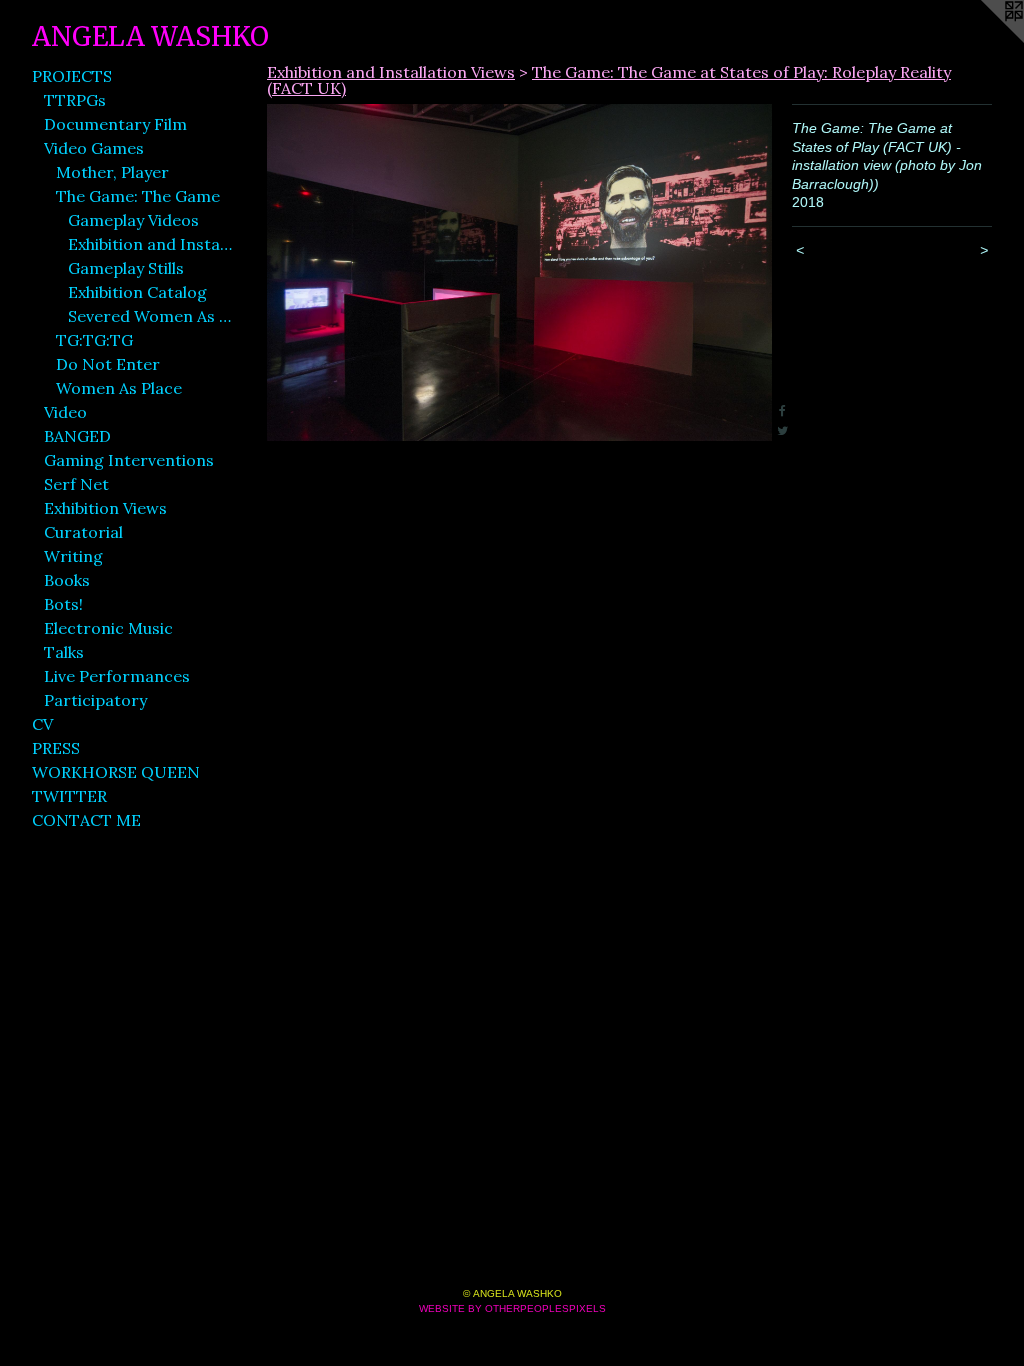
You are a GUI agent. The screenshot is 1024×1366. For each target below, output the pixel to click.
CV (42, 724)
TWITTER (69, 796)
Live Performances (117, 676)
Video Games (94, 148)
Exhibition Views (105, 508)
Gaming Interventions (129, 460)
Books (67, 580)
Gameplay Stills (126, 268)
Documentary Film (115, 124)
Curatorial (83, 532)
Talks (64, 652)
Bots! (63, 604)
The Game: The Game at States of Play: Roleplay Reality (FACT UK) (609, 80)
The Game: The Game (138, 196)
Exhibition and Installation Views (150, 244)
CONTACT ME (86, 820)
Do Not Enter (108, 364)
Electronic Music (108, 628)
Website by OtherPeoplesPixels (512, 1308)
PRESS (56, 748)
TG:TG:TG (94, 340)
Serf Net (76, 484)
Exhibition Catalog (137, 292)
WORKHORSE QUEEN (116, 772)
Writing (73, 556)
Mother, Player (112, 172)
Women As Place (119, 388)
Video (65, 412)
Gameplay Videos (133, 220)
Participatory (95, 700)
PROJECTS (72, 76)
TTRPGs (75, 100)
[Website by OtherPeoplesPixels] (984, 40)
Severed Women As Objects (150, 316)
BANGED (77, 436)
